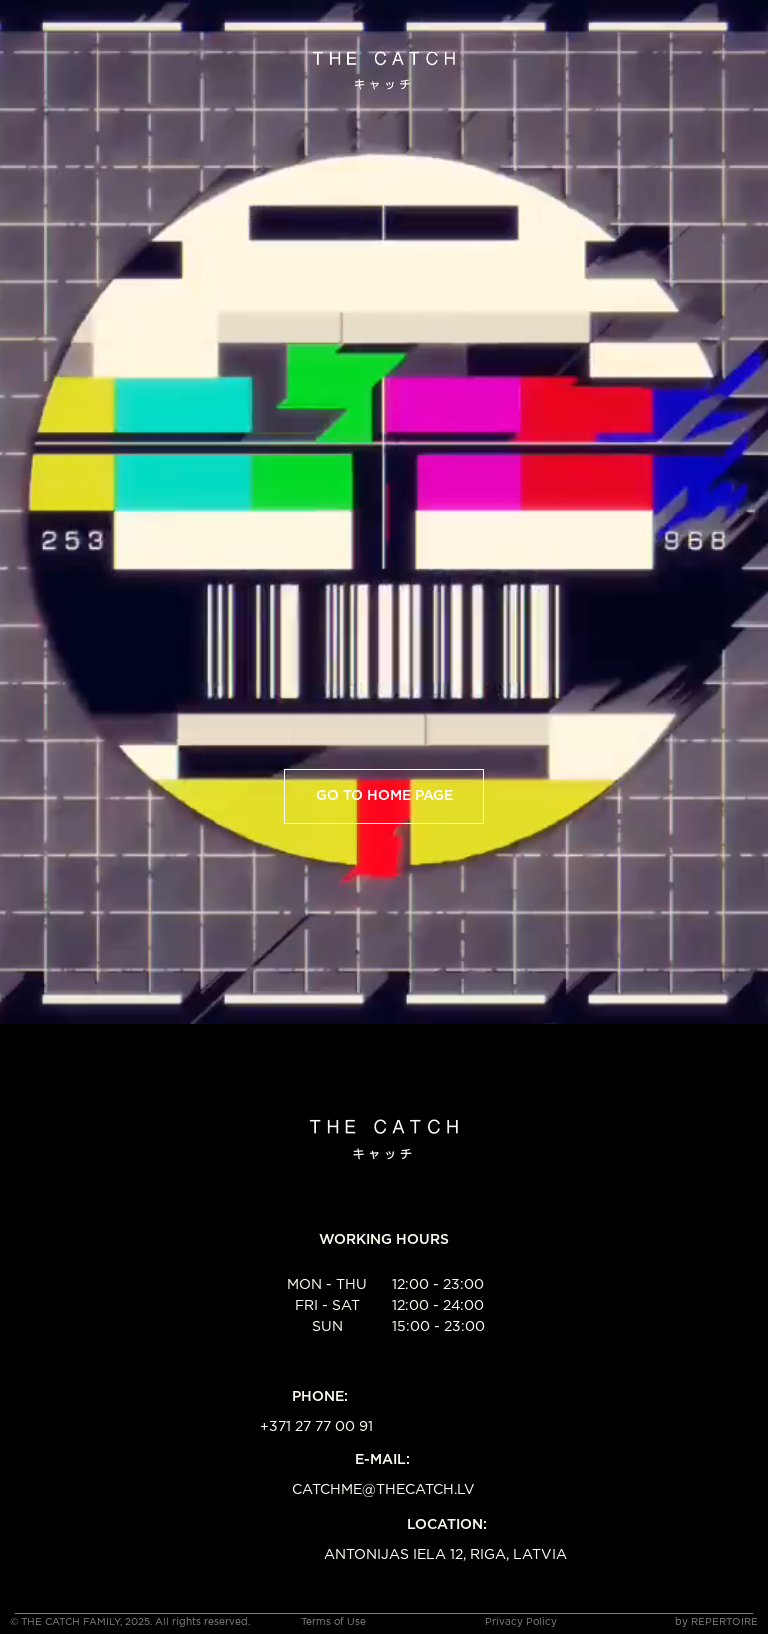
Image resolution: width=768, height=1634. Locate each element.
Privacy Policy (521, 1622)
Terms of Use (333, 1622)
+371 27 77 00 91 (316, 1427)
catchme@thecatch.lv (383, 1490)
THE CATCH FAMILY (70, 1622)
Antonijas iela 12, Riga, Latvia (445, 1555)
